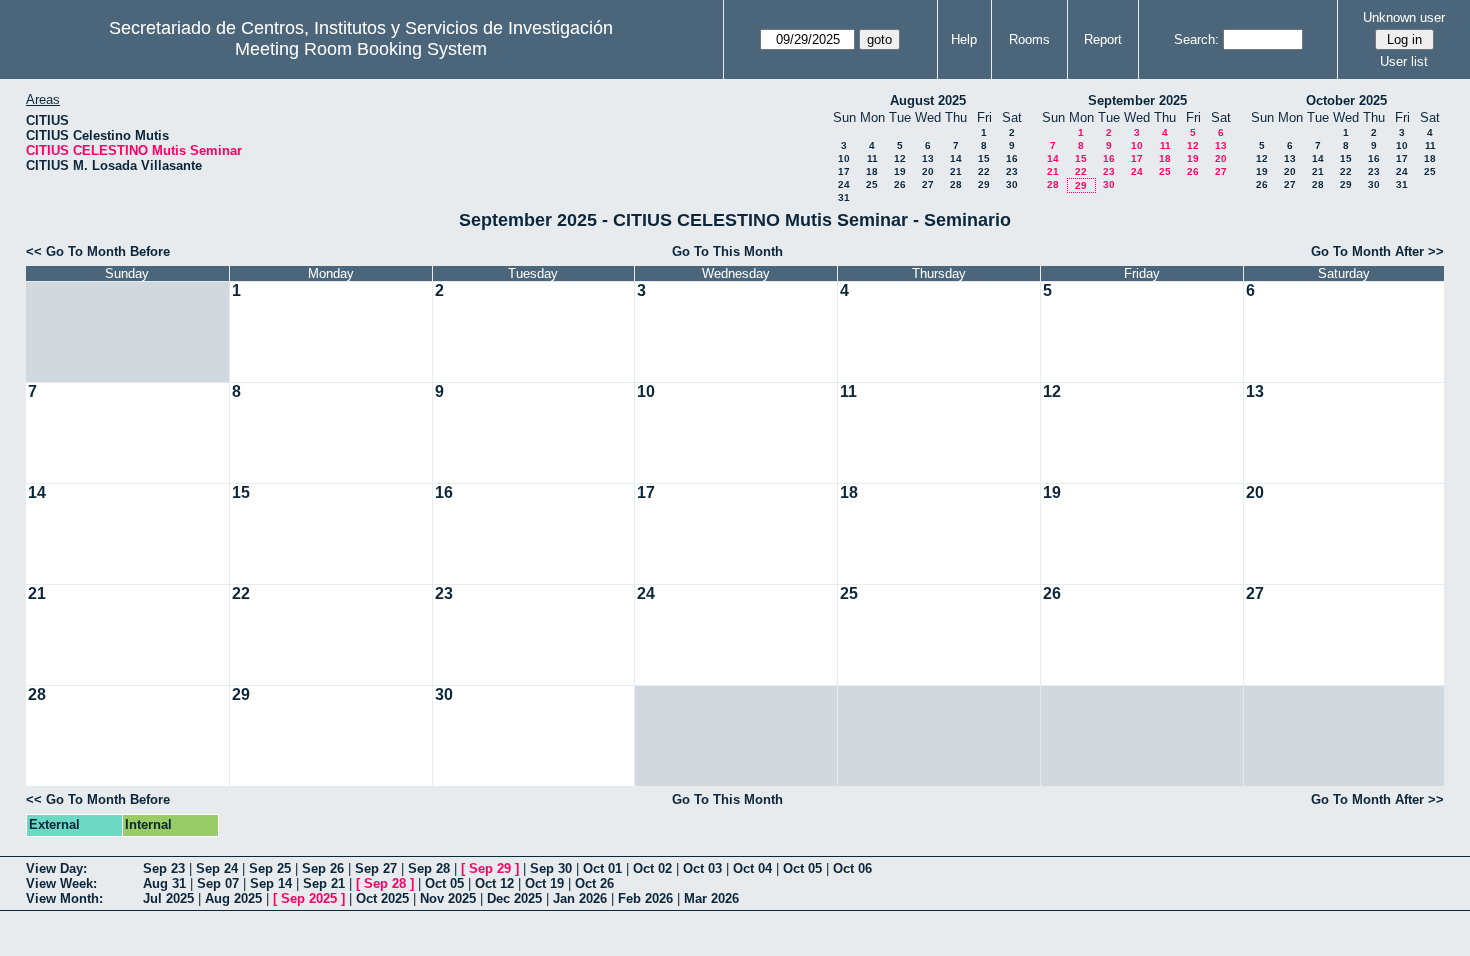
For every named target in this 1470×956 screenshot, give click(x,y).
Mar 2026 (711, 898)
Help (964, 39)
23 (1012, 171)
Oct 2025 (382, 898)
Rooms (1029, 39)
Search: (1196, 39)
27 (928, 184)
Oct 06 (852, 868)
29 (984, 184)
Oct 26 (594, 883)
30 (1012, 184)
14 (956, 158)
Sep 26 (323, 868)
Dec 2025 (514, 898)
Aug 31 (164, 883)
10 (844, 158)
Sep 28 (429, 868)
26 (900, 184)
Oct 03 (702, 868)
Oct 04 (752, 868)
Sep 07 (218, 883)
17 (844, 171)
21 (956, 171)
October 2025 (1346, 100)
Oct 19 (544, 883)
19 (900, 171)
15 (984, 158)
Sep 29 (490, 868)
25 (872, 184)
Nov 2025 (448, 898)
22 (984, 171)
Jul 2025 (168, 898)
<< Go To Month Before (98, 251)
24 (844, 184)
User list (1404, 61)
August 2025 (928, 100)
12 (900, 158)
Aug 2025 (233, 898)
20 (928, 171)
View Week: (61, 883)
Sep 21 (324, 883)
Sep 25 (270, 868)
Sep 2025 (309, 898)
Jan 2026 (580, 898)
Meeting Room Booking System (361, 49)
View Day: (56, 868)
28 (956, 184)
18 (872, 171)
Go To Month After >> (1377, 251)
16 (1012, 158)
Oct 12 (494, 883)
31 (844, 197)
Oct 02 (652, 868)
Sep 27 (376, 868)
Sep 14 (271, 883)
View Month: (64, 898)
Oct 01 (602, 868)
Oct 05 (802, 868)
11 (872, 158)
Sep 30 (551, 868)
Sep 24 (217, 868)
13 (928, 158)
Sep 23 (164, 868)
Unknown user (1404, 17)
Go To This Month (727, 251)
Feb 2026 (645, 898)
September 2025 (1137, 100)
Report (1103, 39)
